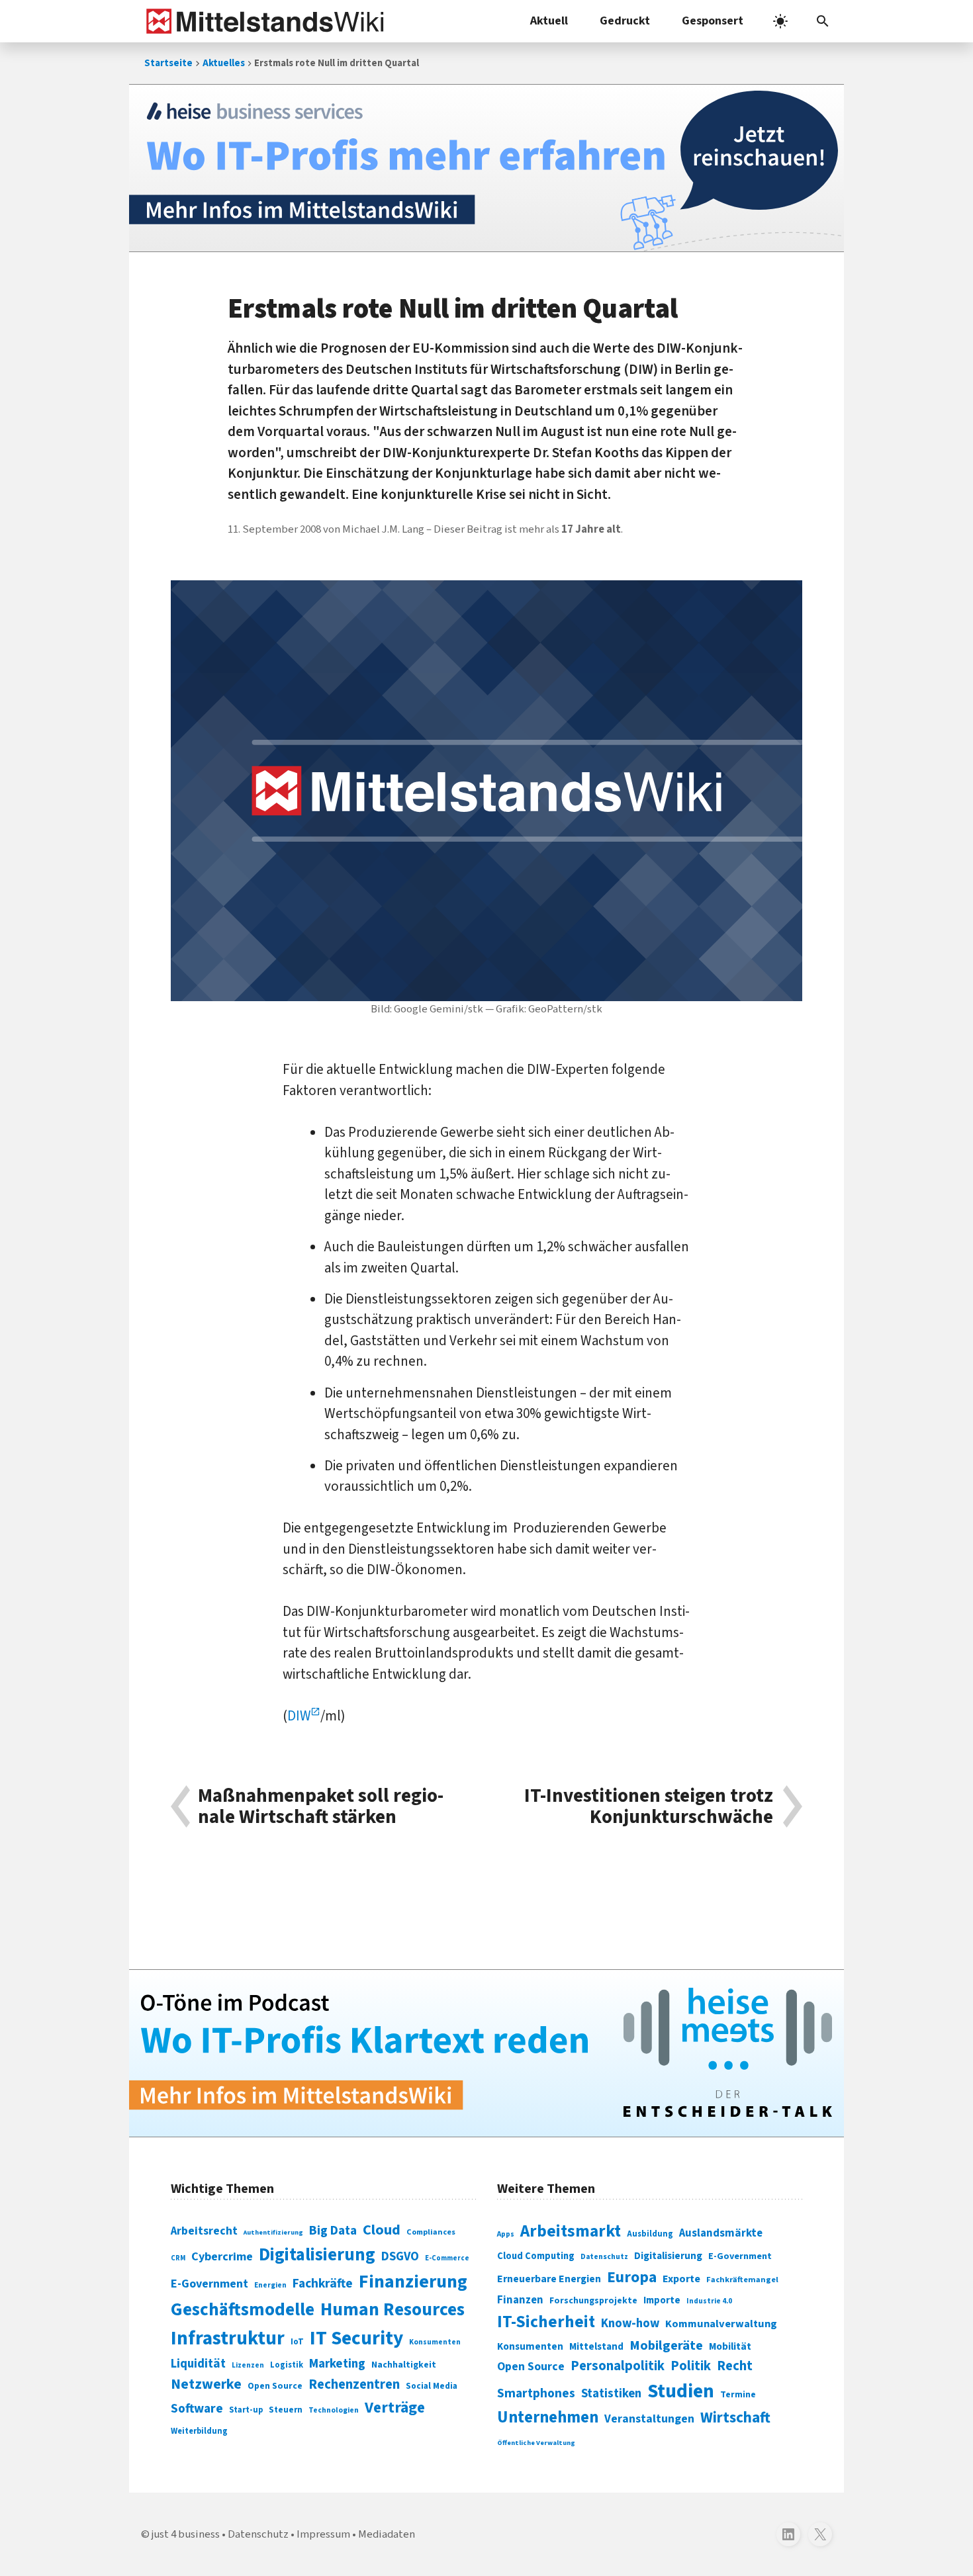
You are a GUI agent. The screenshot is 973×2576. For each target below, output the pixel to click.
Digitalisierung (317, 2255)
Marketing (337, 2364)
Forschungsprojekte (593, 2301)
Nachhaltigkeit (404, 2365)
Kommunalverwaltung (721, 2324)
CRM (178, 2258)
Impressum (323, 2534)
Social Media (432, 2386)
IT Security (356, 2338)
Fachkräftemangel (742, 2280)
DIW (299, 1716)
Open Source (275, 2386)
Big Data (333, 2231)
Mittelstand (596, 2347)
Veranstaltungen (649, 2419)
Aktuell (549, 21)
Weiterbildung (199, 2431)
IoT (297, 2342)
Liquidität (198, 2364)
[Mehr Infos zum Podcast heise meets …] (486, 2053)
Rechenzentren (354, 2384)
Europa (632, 2277)
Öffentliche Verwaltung (536, 2443)
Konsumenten (435, 2342)
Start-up (246, 2410)
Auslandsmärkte (721, 2233)
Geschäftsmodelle (243, 2310)
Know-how (630, 2323)
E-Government (209, 2284)
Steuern (286, 2410)
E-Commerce (447, 2258)
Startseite (168, 63)
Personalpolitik (618, 2366)
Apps (506, 2234)
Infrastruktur (228, 2338)
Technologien (334, 2410)
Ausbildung (650, 2234)
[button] (823, 21)
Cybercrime (222, 2256)
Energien (270, 2285)
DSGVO (400, 2257)
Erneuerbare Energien (549, 2279)
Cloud (382, 2230)
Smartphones (536, 2393)
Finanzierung (413, 2282)
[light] (780, 21)
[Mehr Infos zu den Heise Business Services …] (486, 168)
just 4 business (186, 2534)
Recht (735, 2366)
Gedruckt (625, 21)
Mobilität (730, 2346)
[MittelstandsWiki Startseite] (262, 21)
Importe (662, 2300)
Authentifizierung (273, 2232)
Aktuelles (224, 63)
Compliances (431, 2232)
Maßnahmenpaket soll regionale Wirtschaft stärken (321, 1807)
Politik (691, 2366)
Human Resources (393, 2310)
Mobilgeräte (666, 2345)
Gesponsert (713, 21)
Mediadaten (387, 2534)
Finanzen (520, 2300)
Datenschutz (604, 2257)
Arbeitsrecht (204, 2231)
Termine (738, 2395)
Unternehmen (548, 2418)
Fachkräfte (323, 2284)
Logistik (287, 2365)
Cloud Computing (536, 2256)
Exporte (681, 2279)
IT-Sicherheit (546, 2322)
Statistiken (611, 2393)
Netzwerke (206, 2384)
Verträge (395, 2408)
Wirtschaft (735, 2418)
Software (197, 2409)
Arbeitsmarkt (571, 2231)
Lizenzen (248, 2365)
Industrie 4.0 (709, 2301)
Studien (681, 2391)
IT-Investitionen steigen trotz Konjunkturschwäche (649, 1807)
